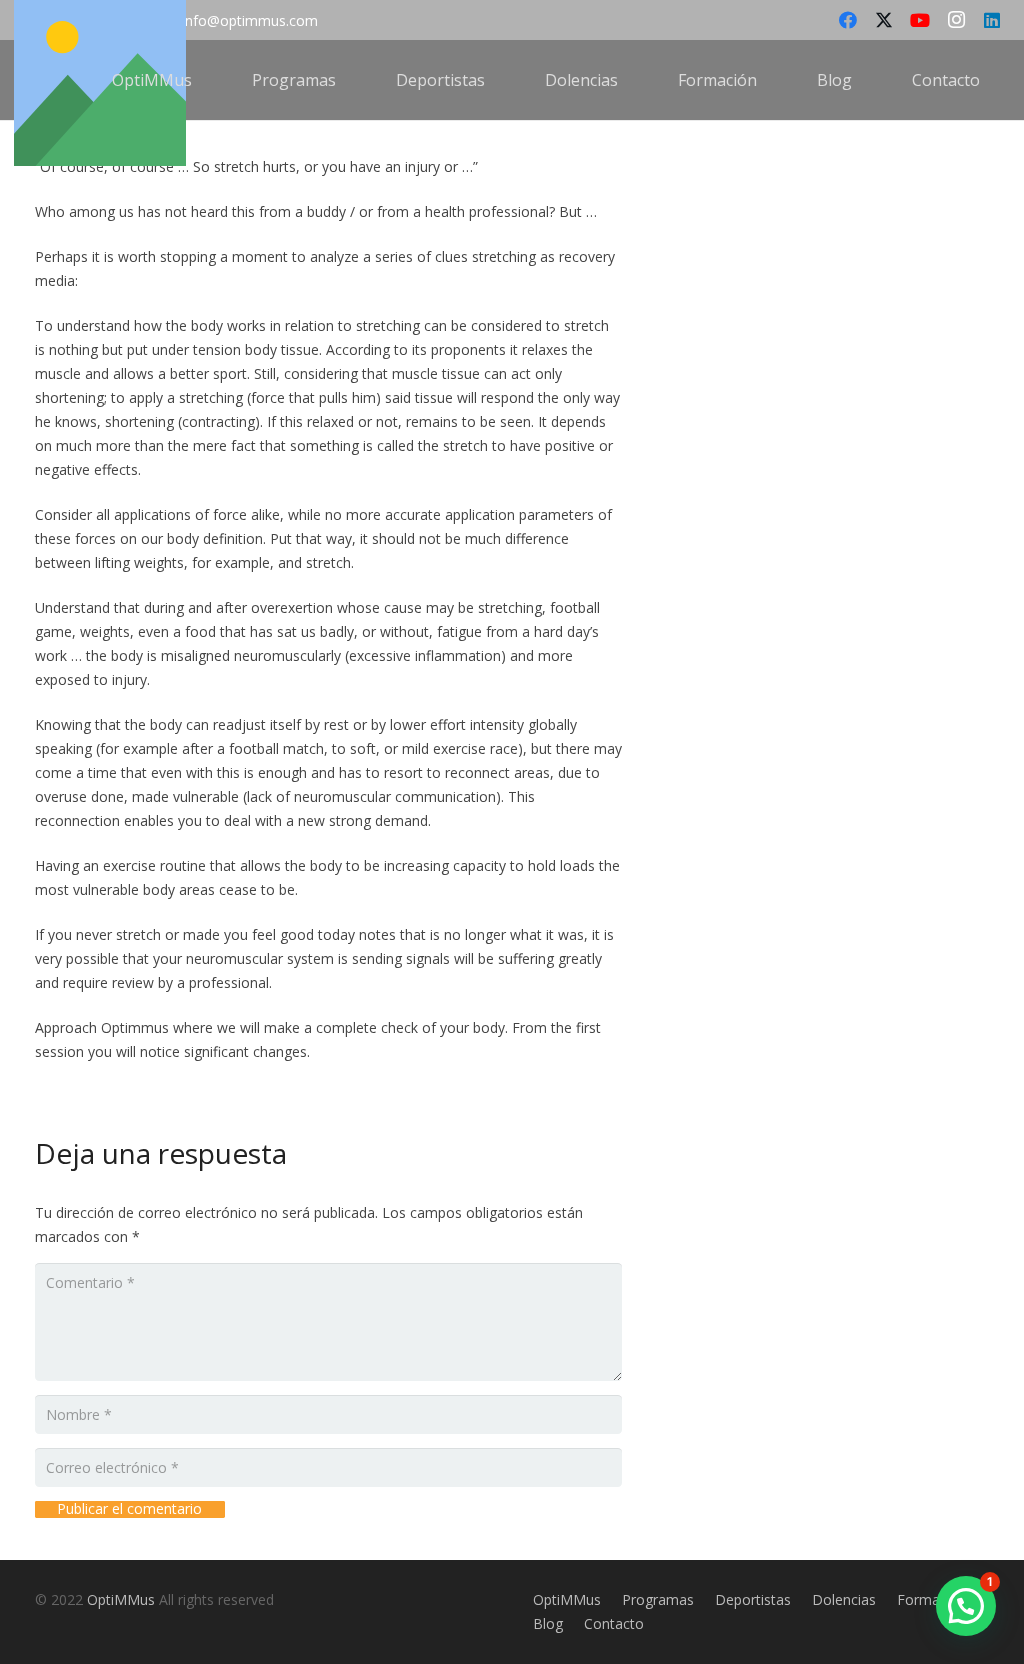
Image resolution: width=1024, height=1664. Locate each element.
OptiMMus (121, 1599)
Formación (932, 1599)
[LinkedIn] (992, 20)
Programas (658, 1599)
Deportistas (753, 1599)
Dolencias (844, 1599)
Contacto (614, 1623)
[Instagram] (956, 20)
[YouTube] (920, 20)
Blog (548, 1623)
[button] (206, 79)
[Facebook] (848, 20)
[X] (884, 20)
